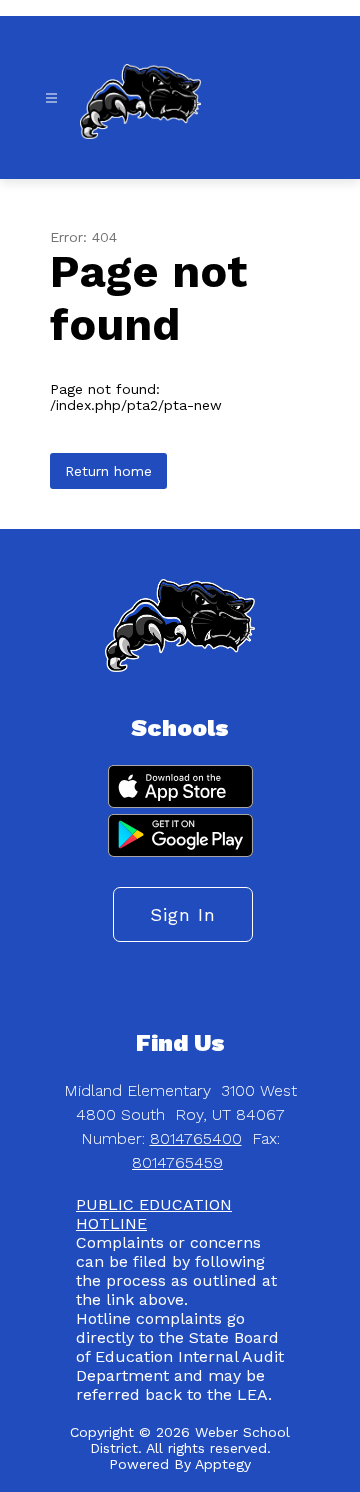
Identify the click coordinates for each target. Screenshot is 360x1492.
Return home (108, 471)
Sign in (183, 914)
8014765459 (177, 1162)
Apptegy (223, 1464)
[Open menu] (51, 98)
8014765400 (196, 1138)
